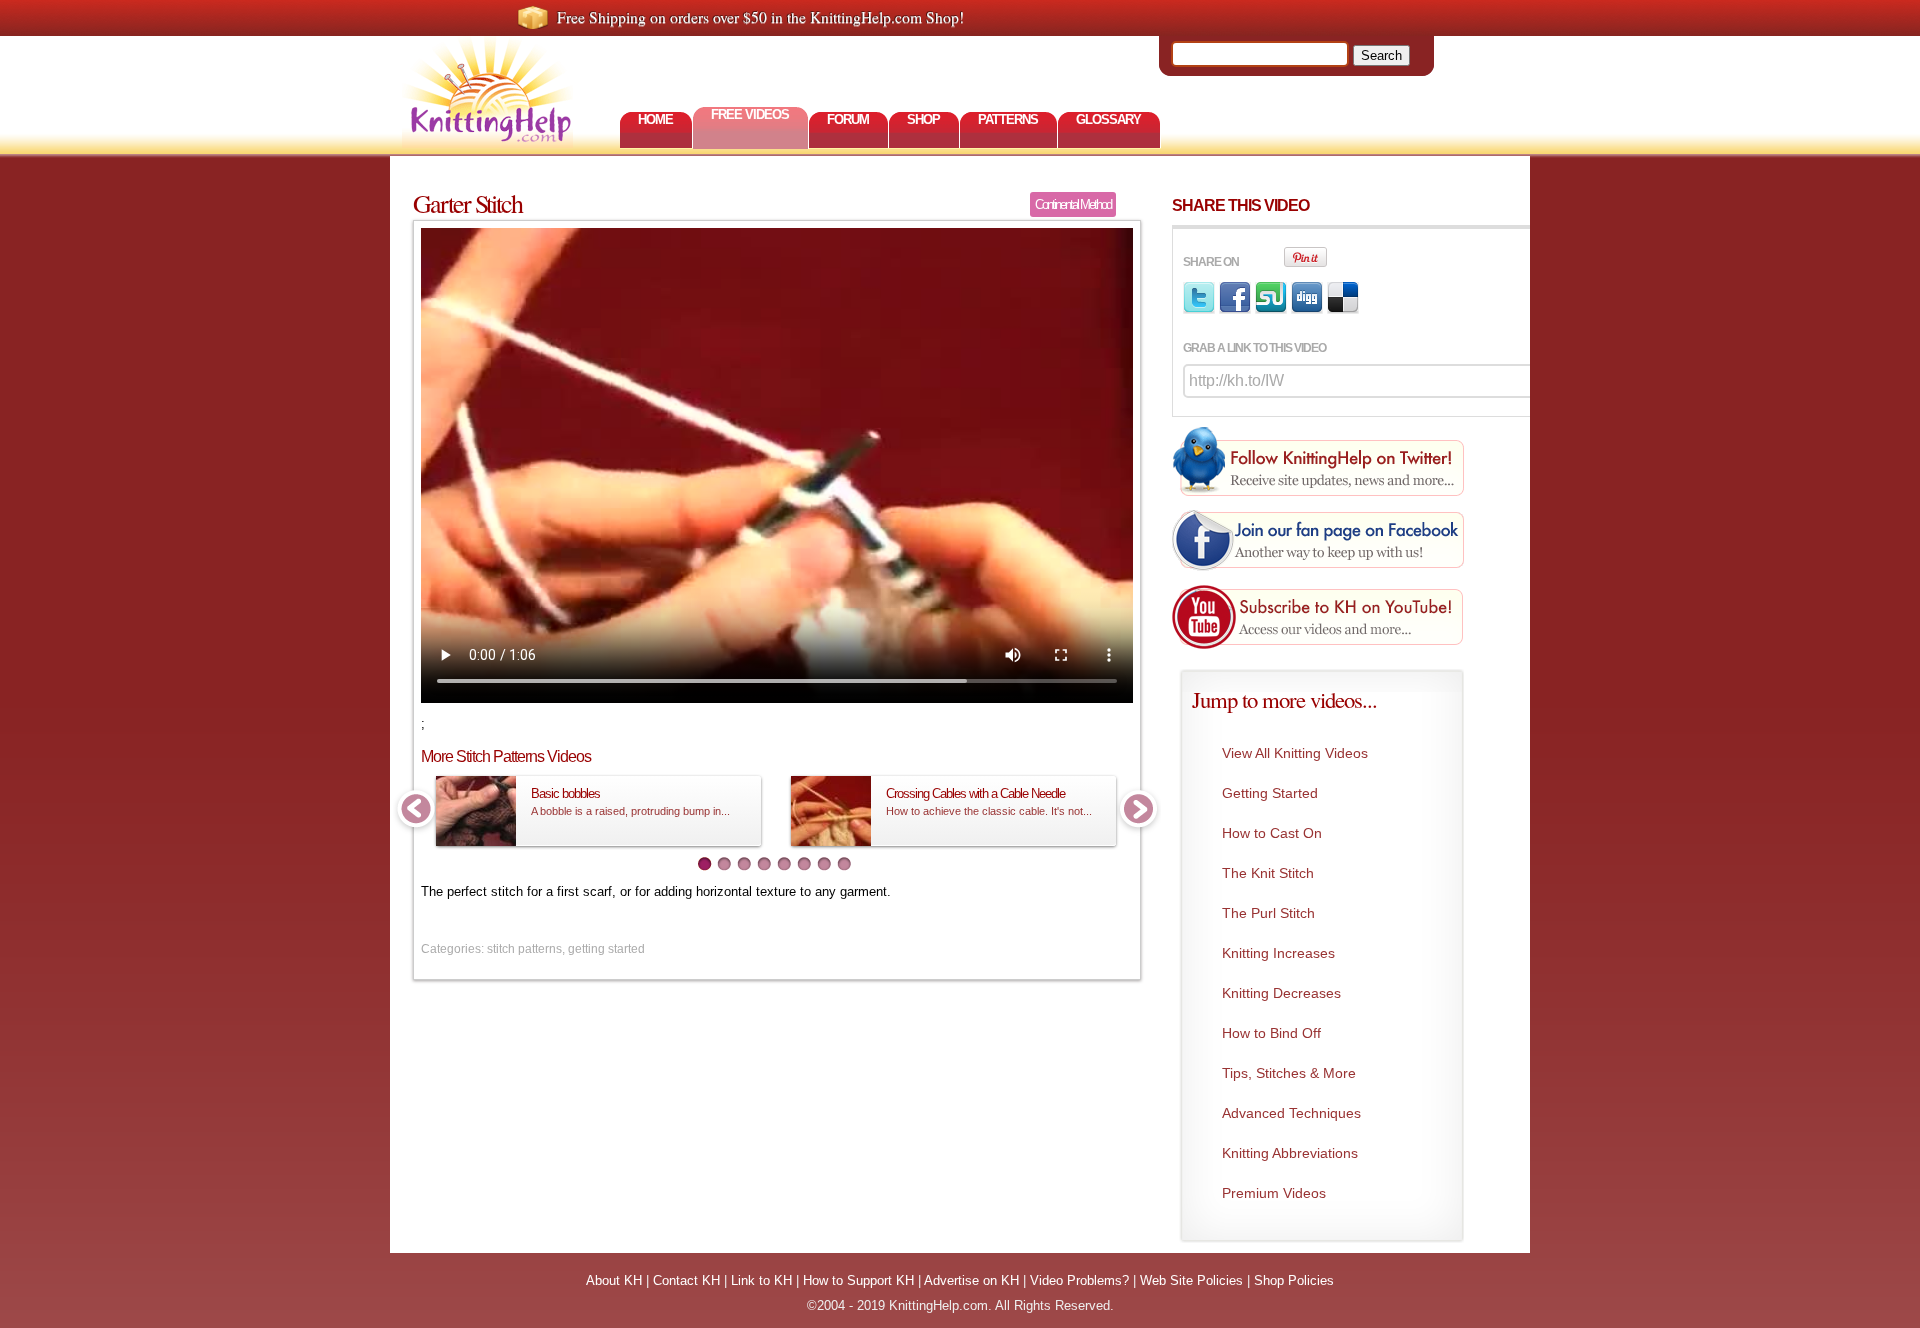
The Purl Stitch (1268, 913)
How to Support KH (858, 1280)
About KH (614, 1280)
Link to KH (761, 1280)
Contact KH (686, 1280)
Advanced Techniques (1291, 1113)
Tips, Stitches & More (1289, 1073)
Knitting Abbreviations (1290, 1153)
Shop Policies (1294, 1280)
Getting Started (1270, 793)
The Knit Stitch (1268, 873)
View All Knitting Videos (1295, 753)
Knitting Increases (1278, 953)
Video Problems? (1079, 1280)
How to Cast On (1272, 833)
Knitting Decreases (1281, 993)
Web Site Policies (1191, 1280)
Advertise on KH (971, 1280)
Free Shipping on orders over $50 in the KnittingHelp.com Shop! (760, 17)
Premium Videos (1274, 1193)
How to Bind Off (1271, 1033)
